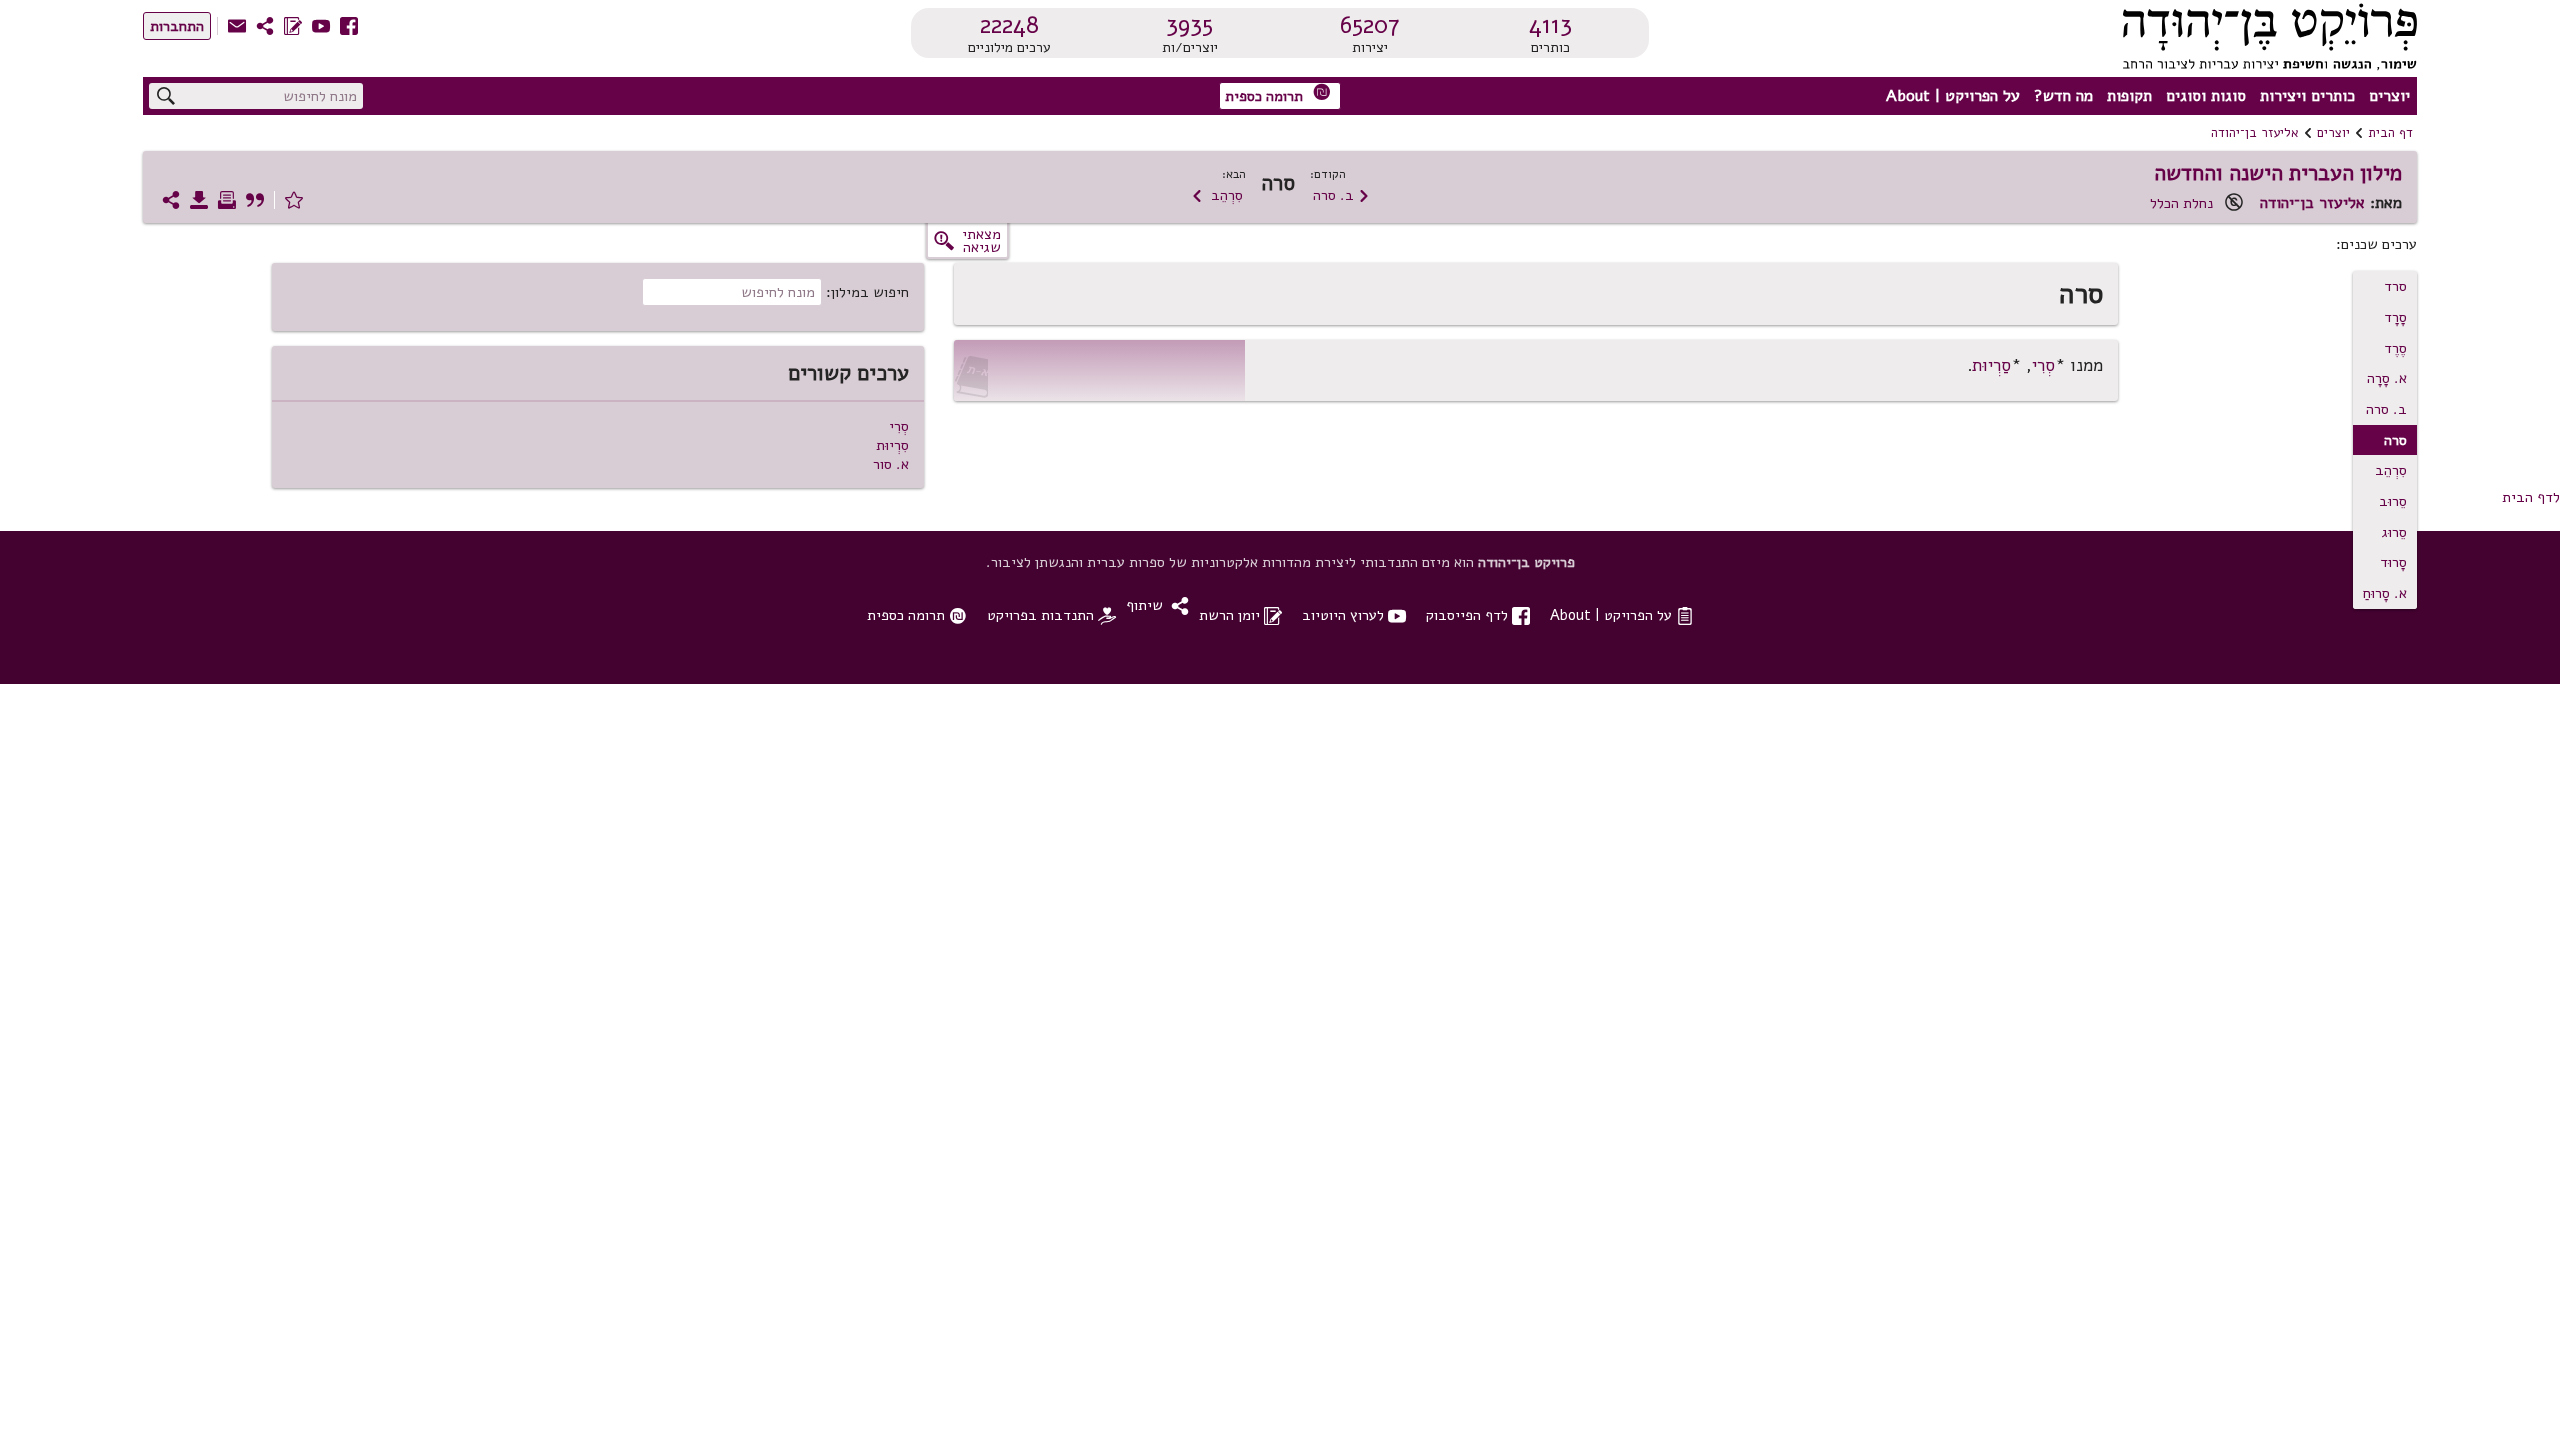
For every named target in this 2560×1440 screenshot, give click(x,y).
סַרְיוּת (1991, 365)
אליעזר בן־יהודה (2255, 133)
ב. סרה (1341, 195)
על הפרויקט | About (1953, 96)
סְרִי (2043, 365)
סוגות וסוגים (2206, 96)
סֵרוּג (2394, 532)
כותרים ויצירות (2307, 96)
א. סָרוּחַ (2385, 593)
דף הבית (2390, 133)
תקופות (2129, 96)
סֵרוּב (2393, 501)
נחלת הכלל (2181, 203)
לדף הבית (2531, 497)
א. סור (891, 464)
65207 (1370, 25)
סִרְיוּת (892, 445)
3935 (1189, 25)
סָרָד (2395, 317)
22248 (1009, 25)
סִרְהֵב (1217, 195)
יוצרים (2389, 96)
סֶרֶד (2395, 348)
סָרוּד (2393, 562)
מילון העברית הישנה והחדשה (2278, 173)
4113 (1550, 25)
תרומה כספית (1278, 94)
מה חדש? (2063, 96)
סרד (2395, 286)
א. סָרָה (2387, 378)
